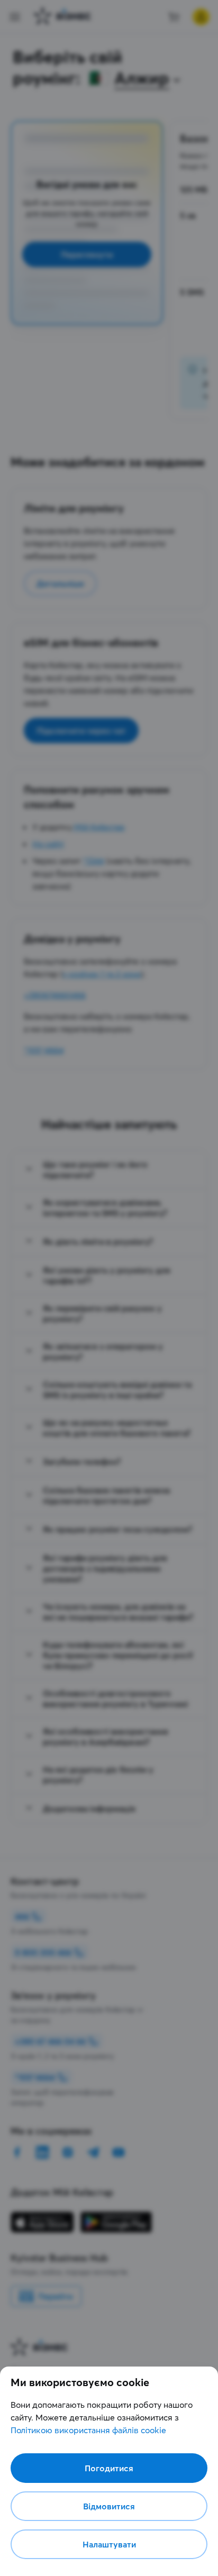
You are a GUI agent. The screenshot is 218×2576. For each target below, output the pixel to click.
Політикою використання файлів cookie (88, 2430)
